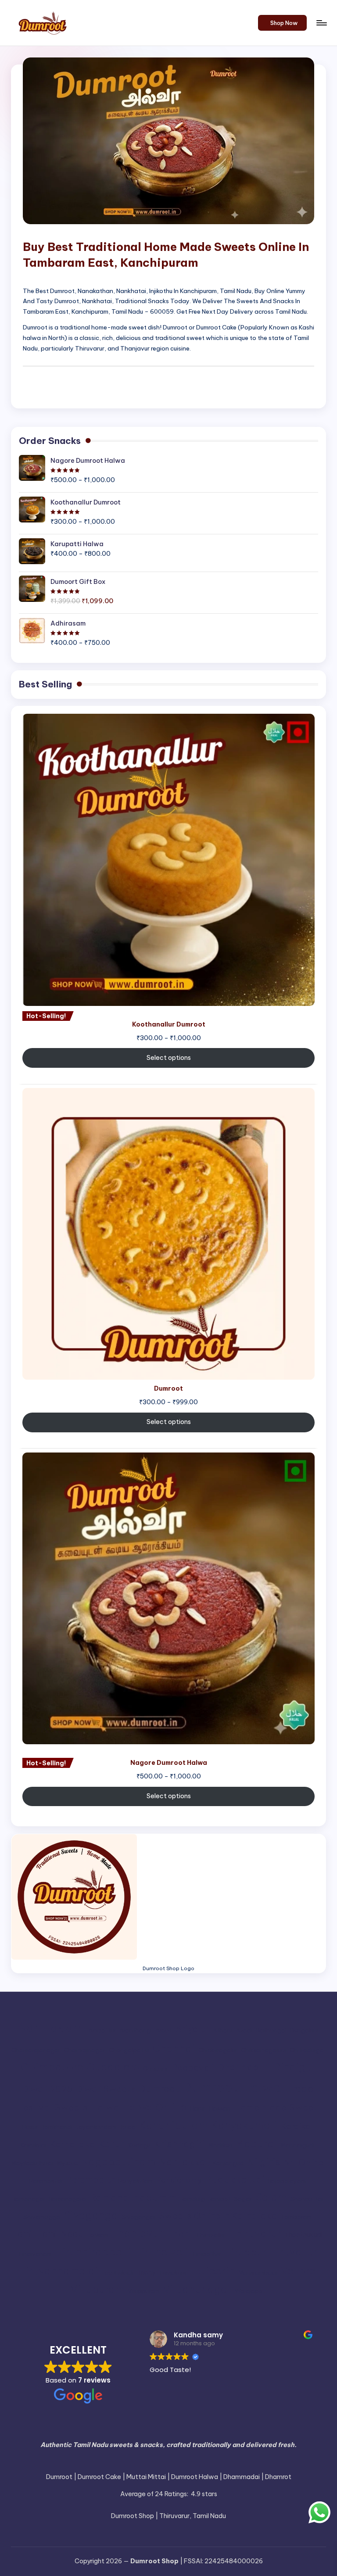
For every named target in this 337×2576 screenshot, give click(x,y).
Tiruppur (246, 2252)
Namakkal (184, 2162)
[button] (282, 23)
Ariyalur (192, 2029)
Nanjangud (228, 2163)
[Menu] (321, 23)
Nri (289, 2162)
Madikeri (220, 2145)
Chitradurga (307, 2050)
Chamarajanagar (36, 2050)
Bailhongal (271, 2030)
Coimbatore (52, 2067)
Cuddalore (113, 2067)
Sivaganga (91, 2215)
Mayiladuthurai (32, 2163)
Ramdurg (193, 2199)
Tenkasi (97, 2235)
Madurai (256, 2143)
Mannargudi (298, 2145)
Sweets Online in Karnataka (218, 2215)
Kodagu (139, 2145)
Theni (179, 2233)
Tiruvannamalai (58, 2271)
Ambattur (102, 2030)
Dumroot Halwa (232, 2088)
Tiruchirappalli (93, 2252)
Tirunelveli (161, 2252)
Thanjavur (137, 2233)
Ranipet (219, 2199)
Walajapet (250, 2291)
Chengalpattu (129, 2050)
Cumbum (155, 2069)
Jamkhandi (57, 2127)
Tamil (23, 2234)
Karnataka (72, 2144)
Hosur (30, 2127)
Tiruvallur (294, 2252)
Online (311, 2162)
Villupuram (97, 2289)
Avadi (244, 2030)
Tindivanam (35, 2254)
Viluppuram (143, 2291)
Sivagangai (138, 2217)
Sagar (243, 2199)
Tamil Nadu (60, 2234)
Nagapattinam (118, 2162)
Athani (222, 2030)
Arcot (163, 2030)
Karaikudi (33, 2145)
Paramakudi (46, 2181)
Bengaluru (304, 2030)
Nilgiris (264, 2162)
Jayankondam (96, 2127)
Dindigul (294, 2067)
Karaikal (297, 2126)
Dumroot (159, 2089)
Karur (112, 2144)
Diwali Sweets (106, 2089)
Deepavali (192, 2067)
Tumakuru (172, 2273)
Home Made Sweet (276, 2107)
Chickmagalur (218, 2050)
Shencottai (307, 2199)
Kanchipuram (174, 2125)
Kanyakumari (244, 2125)
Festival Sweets (53, 2107)
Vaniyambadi (258, 2273)
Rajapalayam (287, 2181)
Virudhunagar (197, 2289)
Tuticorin (212, 2271)
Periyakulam (135, 2181)
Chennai (174, 2048)
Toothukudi (117, 2273)
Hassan (220, 2109)
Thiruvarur (255, 2233)
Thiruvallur (211, 2235)
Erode (299, 2088)
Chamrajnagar (85, 2050)
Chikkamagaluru (264, 2050)
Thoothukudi (303, 2235)
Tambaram (296, 2217)
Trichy (146, 2272)
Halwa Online (155, 2107)
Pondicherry (179, 2180)
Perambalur (90, 2180)
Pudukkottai (235, 2179)
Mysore (67, 2163)
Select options (169, 1058)
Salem (271, 2197)
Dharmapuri (244, 2067)
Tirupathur (206, 2254)
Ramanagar (29, 2199)
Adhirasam (50, 2028)
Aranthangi (136, 2030)
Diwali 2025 (47, 2089)
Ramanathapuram (133, 2197)
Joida (128, 2127)
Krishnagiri (179, 2144)
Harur (198, 2109)
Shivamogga (42, 2217)
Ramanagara (68, 2199)
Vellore (298, 2270)
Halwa (105, 2107)
